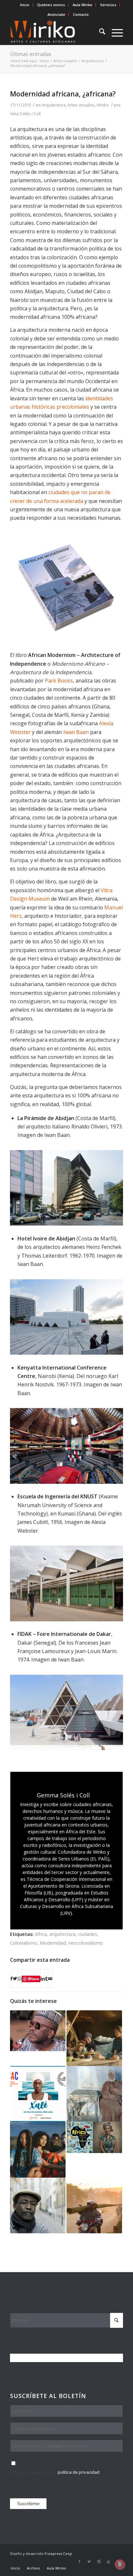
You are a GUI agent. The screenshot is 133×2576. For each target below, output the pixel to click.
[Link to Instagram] (99, 2561)
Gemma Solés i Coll (22, 114)
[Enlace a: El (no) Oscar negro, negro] (94, 2038)
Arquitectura (54, 105)
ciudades (88, 1934)
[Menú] (114, 32)
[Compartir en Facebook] (11, 1979)
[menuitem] (25, 5)
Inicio (25, 5)
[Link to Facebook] (79, 2561)
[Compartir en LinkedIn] (43, 1979)
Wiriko (103, 105)
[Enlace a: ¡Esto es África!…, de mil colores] (94, 2137)
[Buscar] (99, 32)
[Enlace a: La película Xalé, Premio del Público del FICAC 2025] (38, 2094)
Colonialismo (24, 1943)
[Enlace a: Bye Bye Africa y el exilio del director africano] (38, 2205)
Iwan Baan (76, 732)
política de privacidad (79, 2472)
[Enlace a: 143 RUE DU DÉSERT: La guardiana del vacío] (94, 2094)
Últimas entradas (31, 54)
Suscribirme (28, 2504)
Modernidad (53, 1943)
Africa (41, 1934)
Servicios (108, 5)
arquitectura (62, 1934)
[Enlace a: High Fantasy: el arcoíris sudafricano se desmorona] (38, 2149)
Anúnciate (56, 14)
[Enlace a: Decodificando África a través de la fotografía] (94, 2205)
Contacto (81, 14)
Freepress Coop (58, 2554)
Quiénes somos (51, 5)
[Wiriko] (55, 32)
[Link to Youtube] (108, 2561)
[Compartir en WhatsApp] (19, 1979)
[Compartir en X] (15, 1979)
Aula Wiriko (82, 5)
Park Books (59, 681)
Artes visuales (81, 105)
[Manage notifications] (120, 2564)
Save (35, 1979)
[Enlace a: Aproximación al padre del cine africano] (38, 2031)
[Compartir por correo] (50, 1979)
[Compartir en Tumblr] (46, 1979)
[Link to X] (89, 2561)
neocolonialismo (86, 1943)
